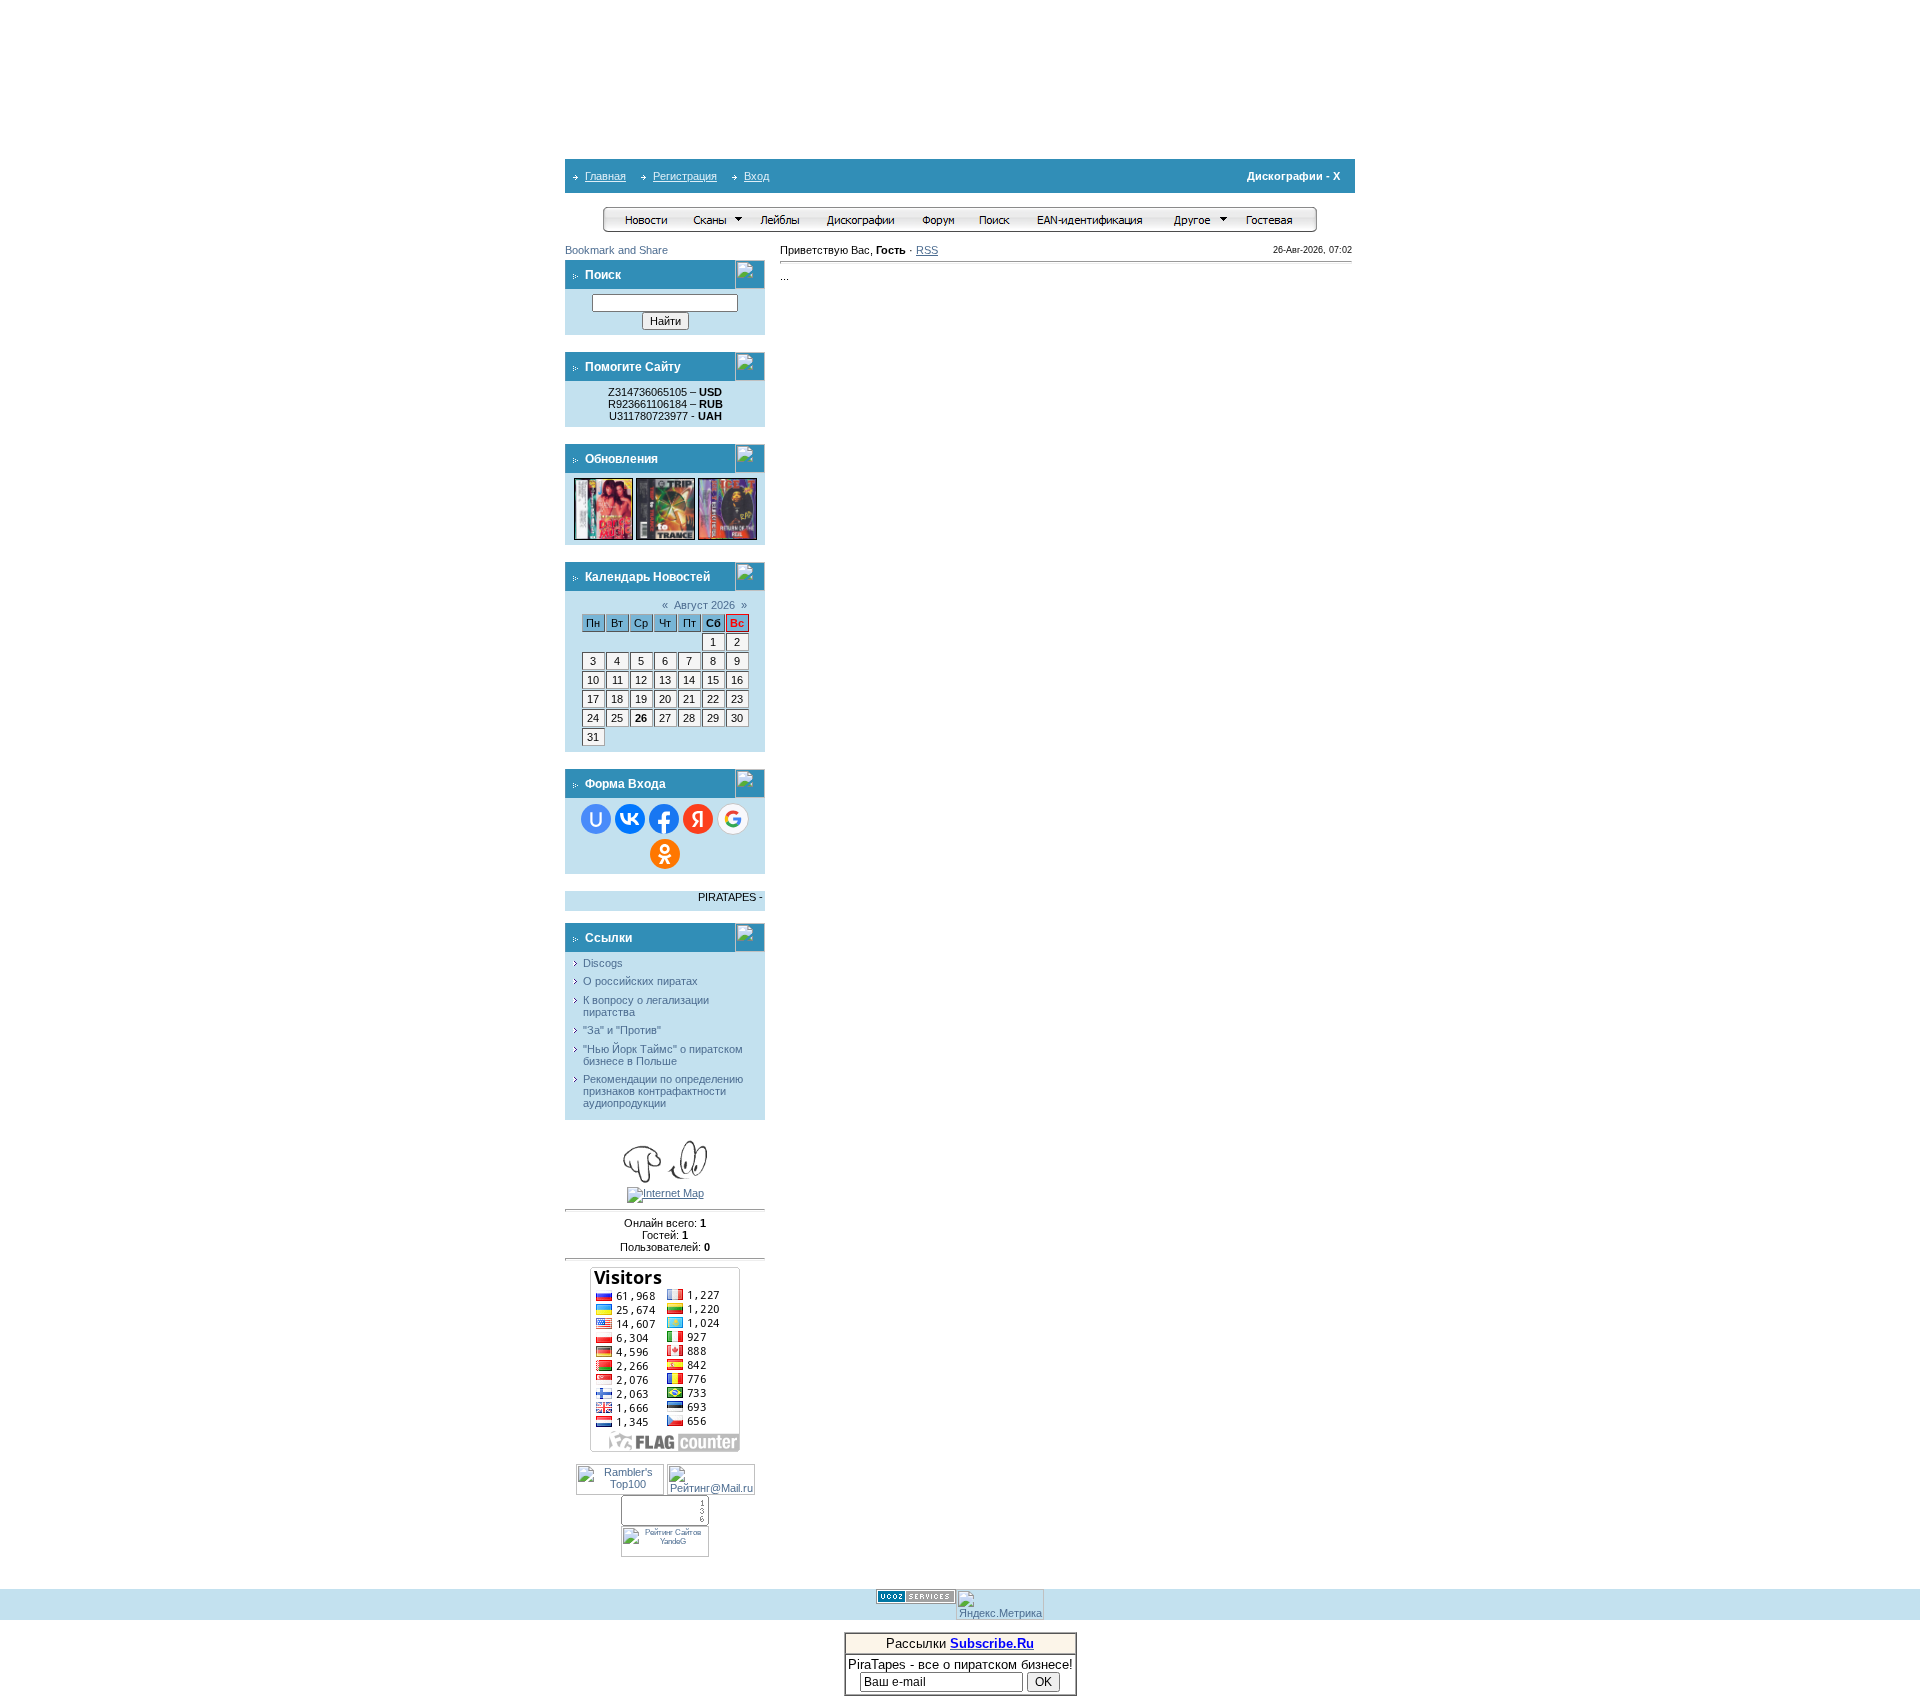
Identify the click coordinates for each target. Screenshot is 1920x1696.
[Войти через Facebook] (664, 819)
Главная (605, 176)
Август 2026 (704, 605)
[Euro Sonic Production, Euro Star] (603, 484)
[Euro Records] (727, 484)
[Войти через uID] (596, 819)
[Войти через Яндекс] (698, 819)
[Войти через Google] (733, 819)
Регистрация (685, 176)
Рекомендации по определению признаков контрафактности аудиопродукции (663, 1091)
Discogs (603, 963)
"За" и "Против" (622, 1030)
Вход (756, 176)
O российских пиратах (640, 981)
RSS (927, 250)
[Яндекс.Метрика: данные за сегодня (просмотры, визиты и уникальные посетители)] (1000, 1604)
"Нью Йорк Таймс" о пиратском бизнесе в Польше (663, 1055)
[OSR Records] (665, 484)
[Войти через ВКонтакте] (630, 819)
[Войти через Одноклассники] (665, 854)
